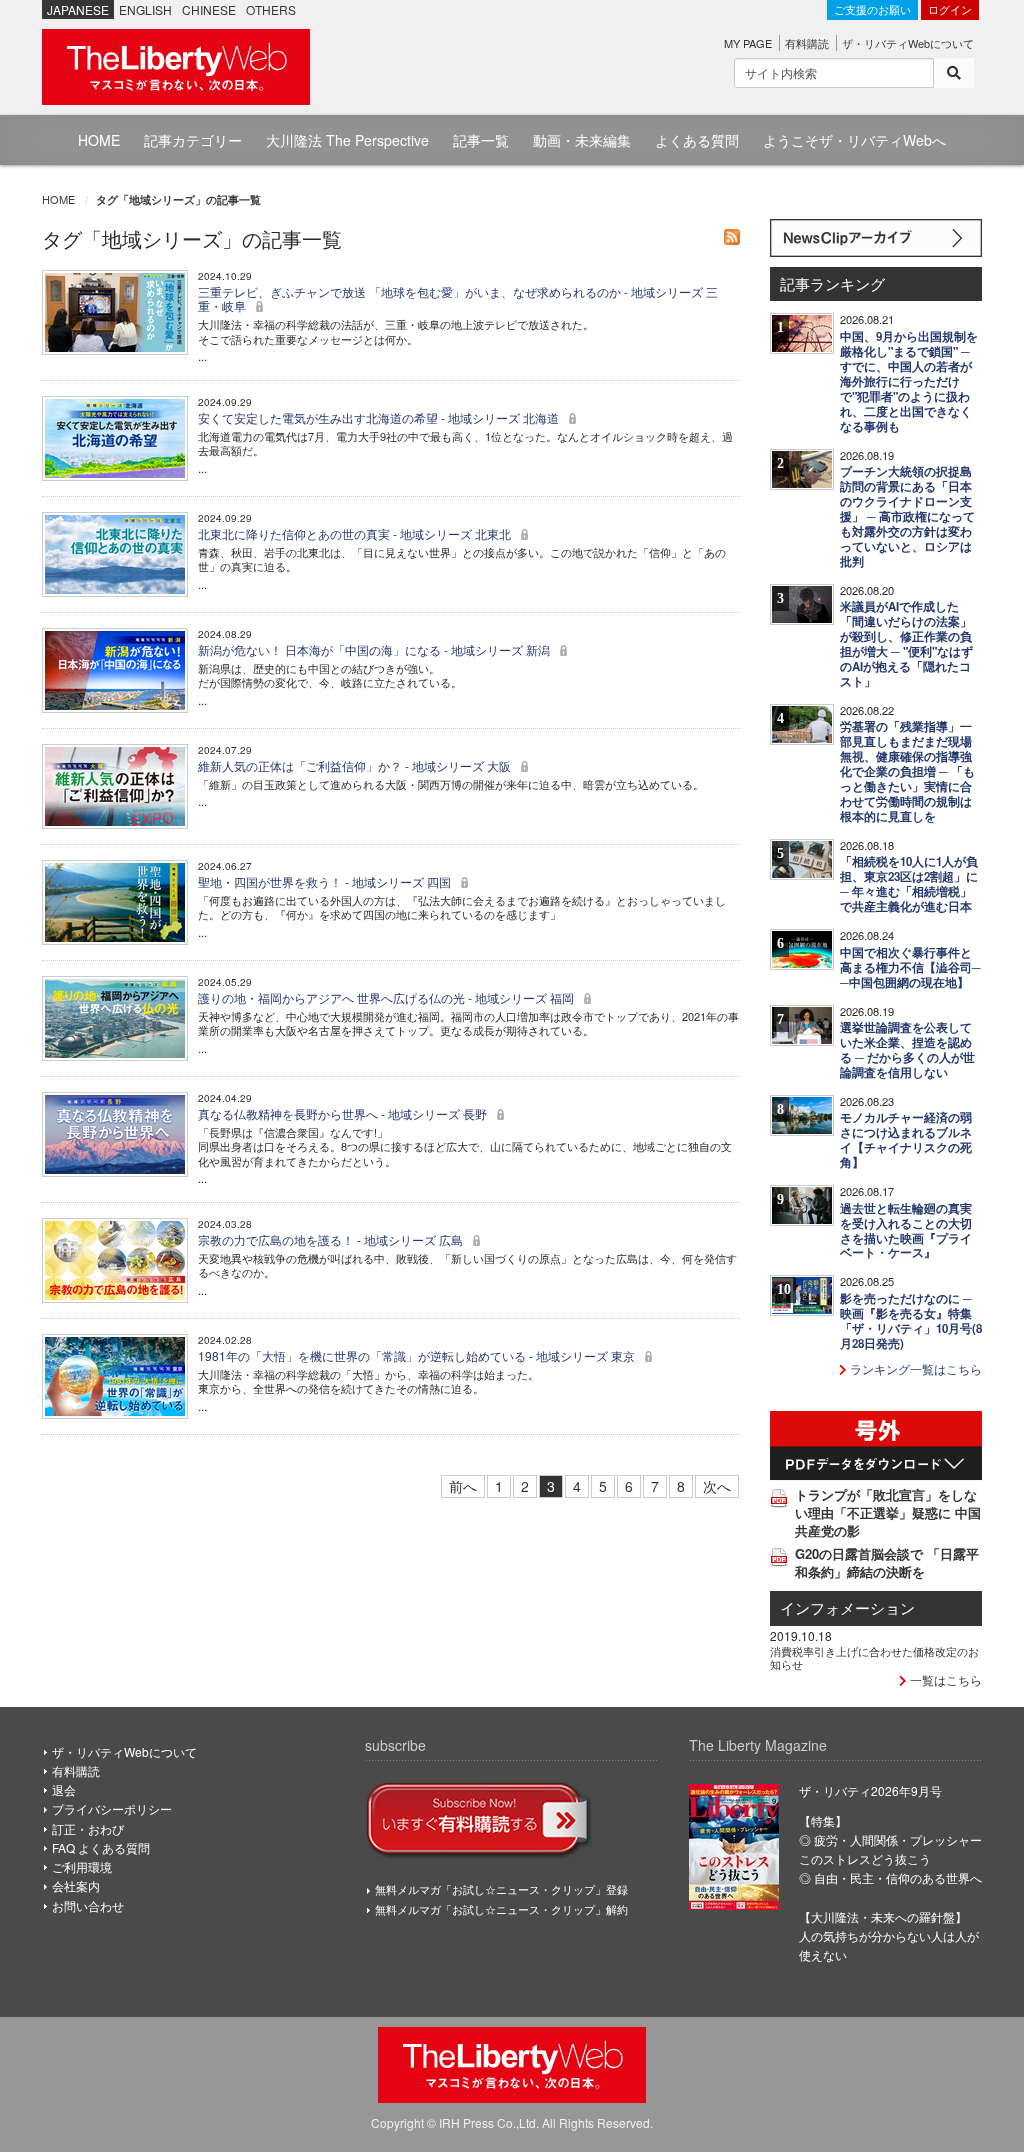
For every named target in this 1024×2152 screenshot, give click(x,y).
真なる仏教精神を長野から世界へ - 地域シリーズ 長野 (344, 1113)
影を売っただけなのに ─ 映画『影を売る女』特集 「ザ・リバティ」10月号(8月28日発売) (911, 1321)
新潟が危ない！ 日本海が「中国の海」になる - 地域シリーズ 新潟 (375, 649)
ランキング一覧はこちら (914, 1368)
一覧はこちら (944, 1679)
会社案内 (76, 1885)
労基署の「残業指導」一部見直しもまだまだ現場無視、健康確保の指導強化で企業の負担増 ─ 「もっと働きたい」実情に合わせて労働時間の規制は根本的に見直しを (907, 771)
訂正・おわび (88, 1828)
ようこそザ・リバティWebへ (854, 140)
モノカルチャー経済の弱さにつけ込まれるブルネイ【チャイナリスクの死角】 (906, 1140)
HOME (99, 140)
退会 (64, 1789)
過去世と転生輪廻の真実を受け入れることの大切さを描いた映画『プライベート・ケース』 (906, 1231)
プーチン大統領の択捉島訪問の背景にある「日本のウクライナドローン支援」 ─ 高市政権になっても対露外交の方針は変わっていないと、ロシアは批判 (907, 516)
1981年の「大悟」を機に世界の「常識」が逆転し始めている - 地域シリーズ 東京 (418, 1355)
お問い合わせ (88, 1905)
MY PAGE (748, 43)
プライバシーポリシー (112, 1808)
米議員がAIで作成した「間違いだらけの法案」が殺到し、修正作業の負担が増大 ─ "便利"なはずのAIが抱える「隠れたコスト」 (906, 644)
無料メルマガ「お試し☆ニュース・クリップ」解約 (501, 1909)
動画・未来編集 (582, 140)
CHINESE (209, 9)
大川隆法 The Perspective (347, 140)
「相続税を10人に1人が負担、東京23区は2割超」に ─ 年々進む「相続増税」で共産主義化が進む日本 (909, 884)
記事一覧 (481, 140)
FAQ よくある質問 (101, 1847)
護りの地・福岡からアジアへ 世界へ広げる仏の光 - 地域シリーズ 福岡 (387, 997)
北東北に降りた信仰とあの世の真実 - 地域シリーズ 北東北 (356, 533)
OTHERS (271, 9)
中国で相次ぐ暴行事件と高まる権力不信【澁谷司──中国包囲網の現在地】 (910, 967)
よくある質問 (697, 140)
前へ (463, 1486)
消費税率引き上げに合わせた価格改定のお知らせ (874, 1657)
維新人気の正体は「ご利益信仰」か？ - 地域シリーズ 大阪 (356, 765)
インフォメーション (847, 1607)
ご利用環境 (82, 1866)
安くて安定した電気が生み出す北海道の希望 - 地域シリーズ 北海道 (380, 417)
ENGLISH (145, 9)
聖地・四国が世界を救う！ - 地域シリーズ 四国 (326, 881)
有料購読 (807, 43)
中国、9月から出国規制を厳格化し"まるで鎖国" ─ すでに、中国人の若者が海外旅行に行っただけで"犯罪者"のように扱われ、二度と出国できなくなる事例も (909, 381)
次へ (717, 1486)
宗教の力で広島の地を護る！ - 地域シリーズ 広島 (332, 1239)
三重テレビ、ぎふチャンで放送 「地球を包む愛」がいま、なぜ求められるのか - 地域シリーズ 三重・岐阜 (458, 298)
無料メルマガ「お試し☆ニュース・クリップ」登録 (501, 1889)
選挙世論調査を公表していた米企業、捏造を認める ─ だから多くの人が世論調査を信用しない (907, 1050)
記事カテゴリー (193, 140)
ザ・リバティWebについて (908, 43)
